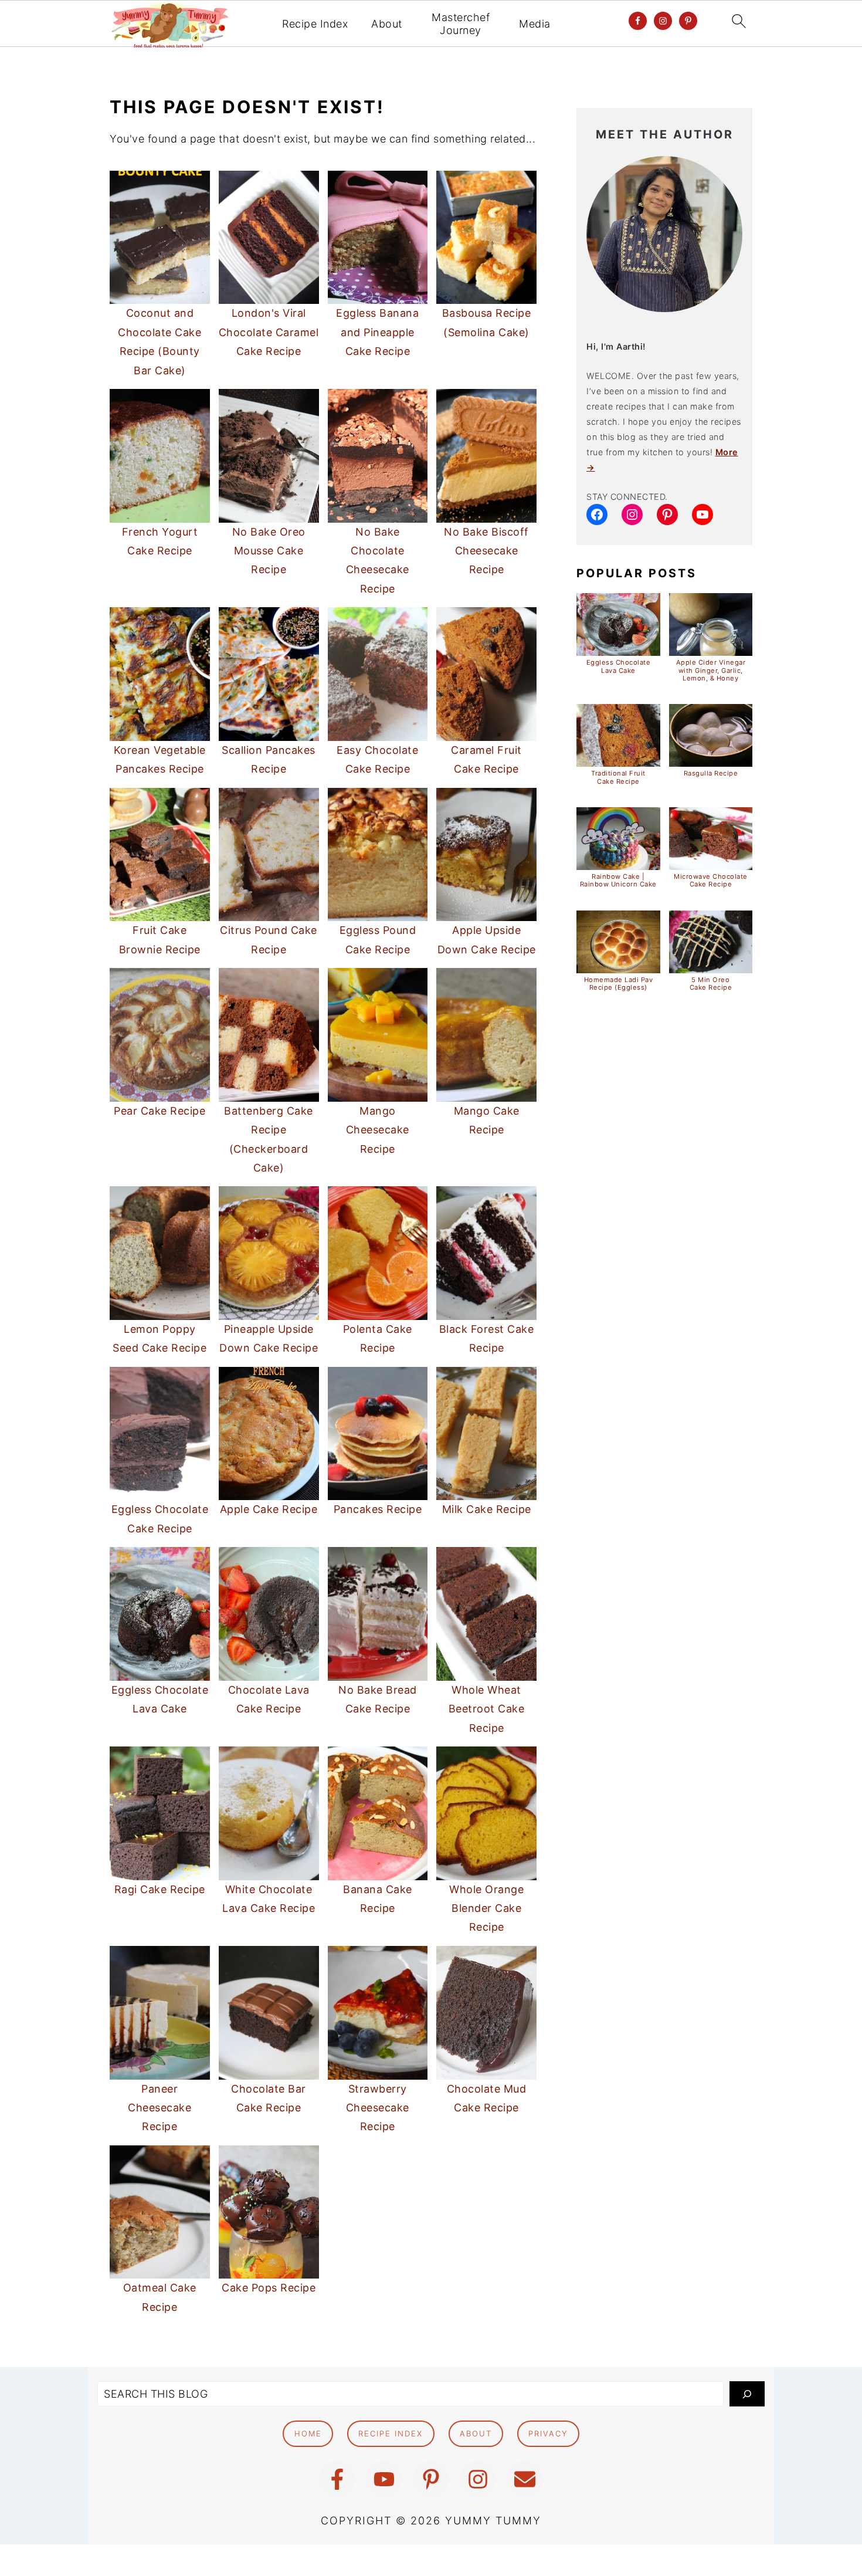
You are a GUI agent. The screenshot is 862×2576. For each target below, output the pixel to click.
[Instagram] (478, 2479)
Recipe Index (315, 24)
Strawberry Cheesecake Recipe (378, 2108)
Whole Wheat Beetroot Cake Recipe (487, 1709)
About (387, 24)
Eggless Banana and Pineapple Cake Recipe (377, 332)
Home (308, 2433)
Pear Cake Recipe (159, 1111)
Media (535, 24)
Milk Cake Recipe (487, 1509)
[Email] (525, 2479)
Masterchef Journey (461, 24)
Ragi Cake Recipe (160, 1889)
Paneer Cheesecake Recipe (159, 2108)
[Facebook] (337, 2479)
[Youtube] (384, 2479)
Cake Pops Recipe (269, 2288)
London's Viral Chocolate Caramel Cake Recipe (269, 332)
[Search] (747, 2394)
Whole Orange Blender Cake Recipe (486, 1908)
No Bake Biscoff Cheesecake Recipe (486, 551)
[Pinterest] (431, 2479)
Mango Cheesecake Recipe (378, 1130)
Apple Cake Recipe (269, 1509)
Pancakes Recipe (378, 1509)
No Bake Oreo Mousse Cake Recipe (269, 551)
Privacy (548, 2433)
